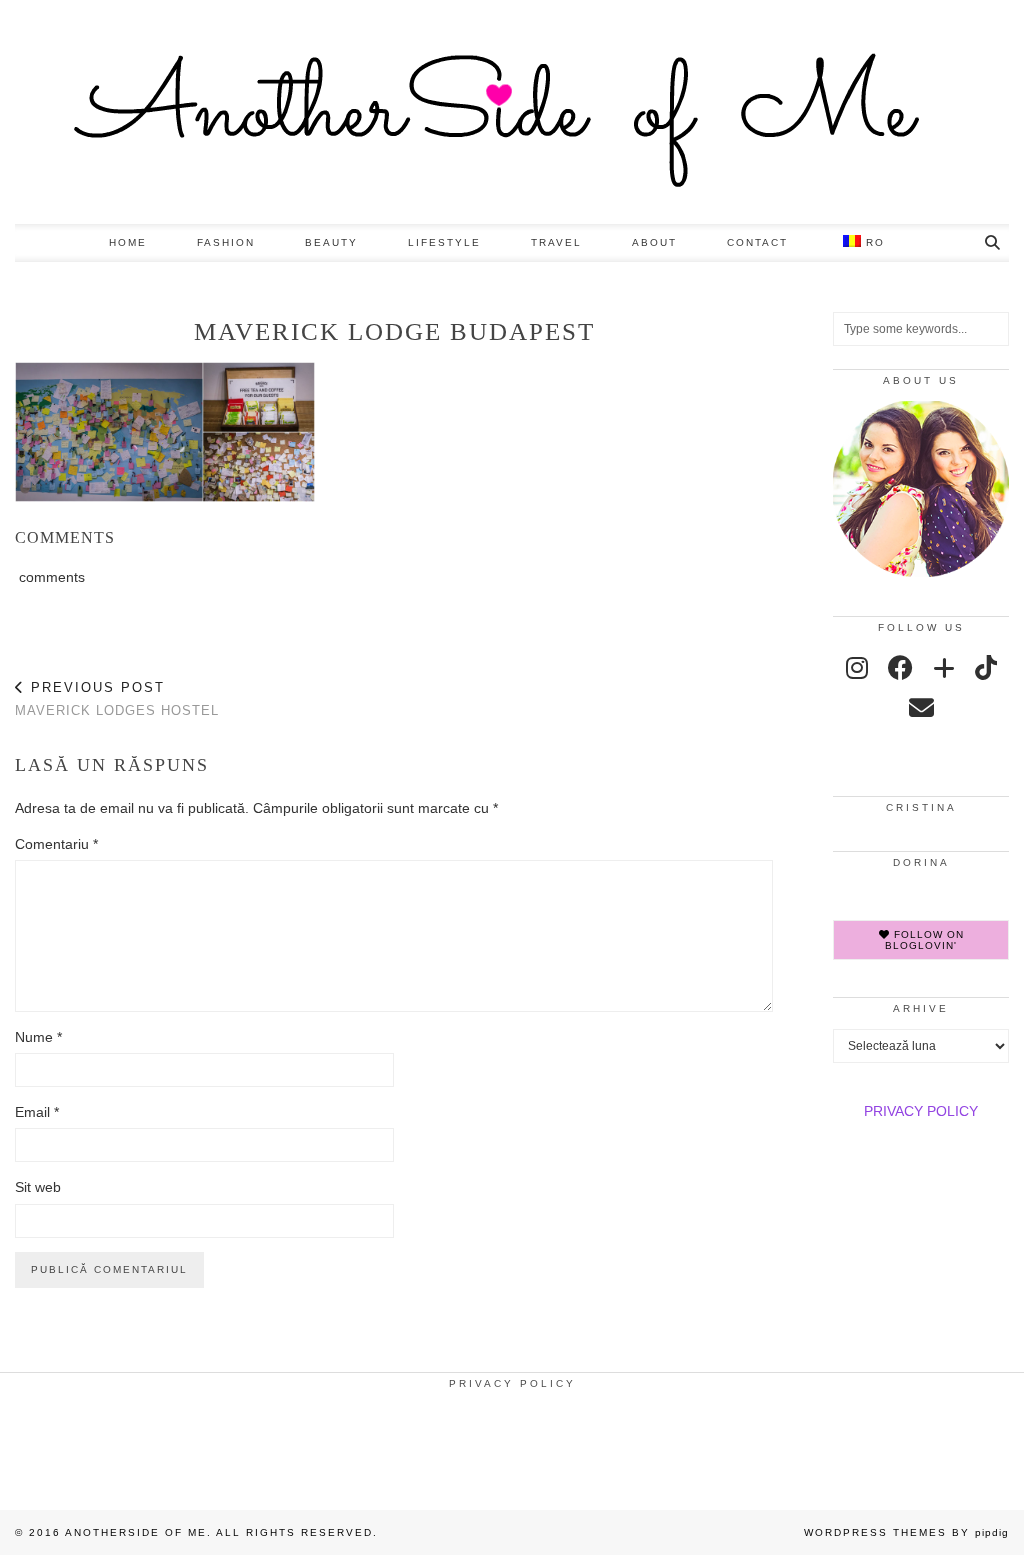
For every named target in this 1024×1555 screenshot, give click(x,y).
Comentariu (56, 844)
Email (37, 1112)
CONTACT (757, 242)
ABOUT (654, 242)
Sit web (38, 1187)
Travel (556, 242)
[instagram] (857, 668)
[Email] (921, 708)
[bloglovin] (944, 668)
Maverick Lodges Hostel (117, 699)
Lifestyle (444, 242)
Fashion (226, 242)
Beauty (331, 242)
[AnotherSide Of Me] (512, 112)
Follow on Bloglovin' (924, 940)
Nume (38, 1037)
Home (128, 242)
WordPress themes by (906, 1532)
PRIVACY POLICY (921, 1111)
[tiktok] (986, 668)
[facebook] (900, 668)
